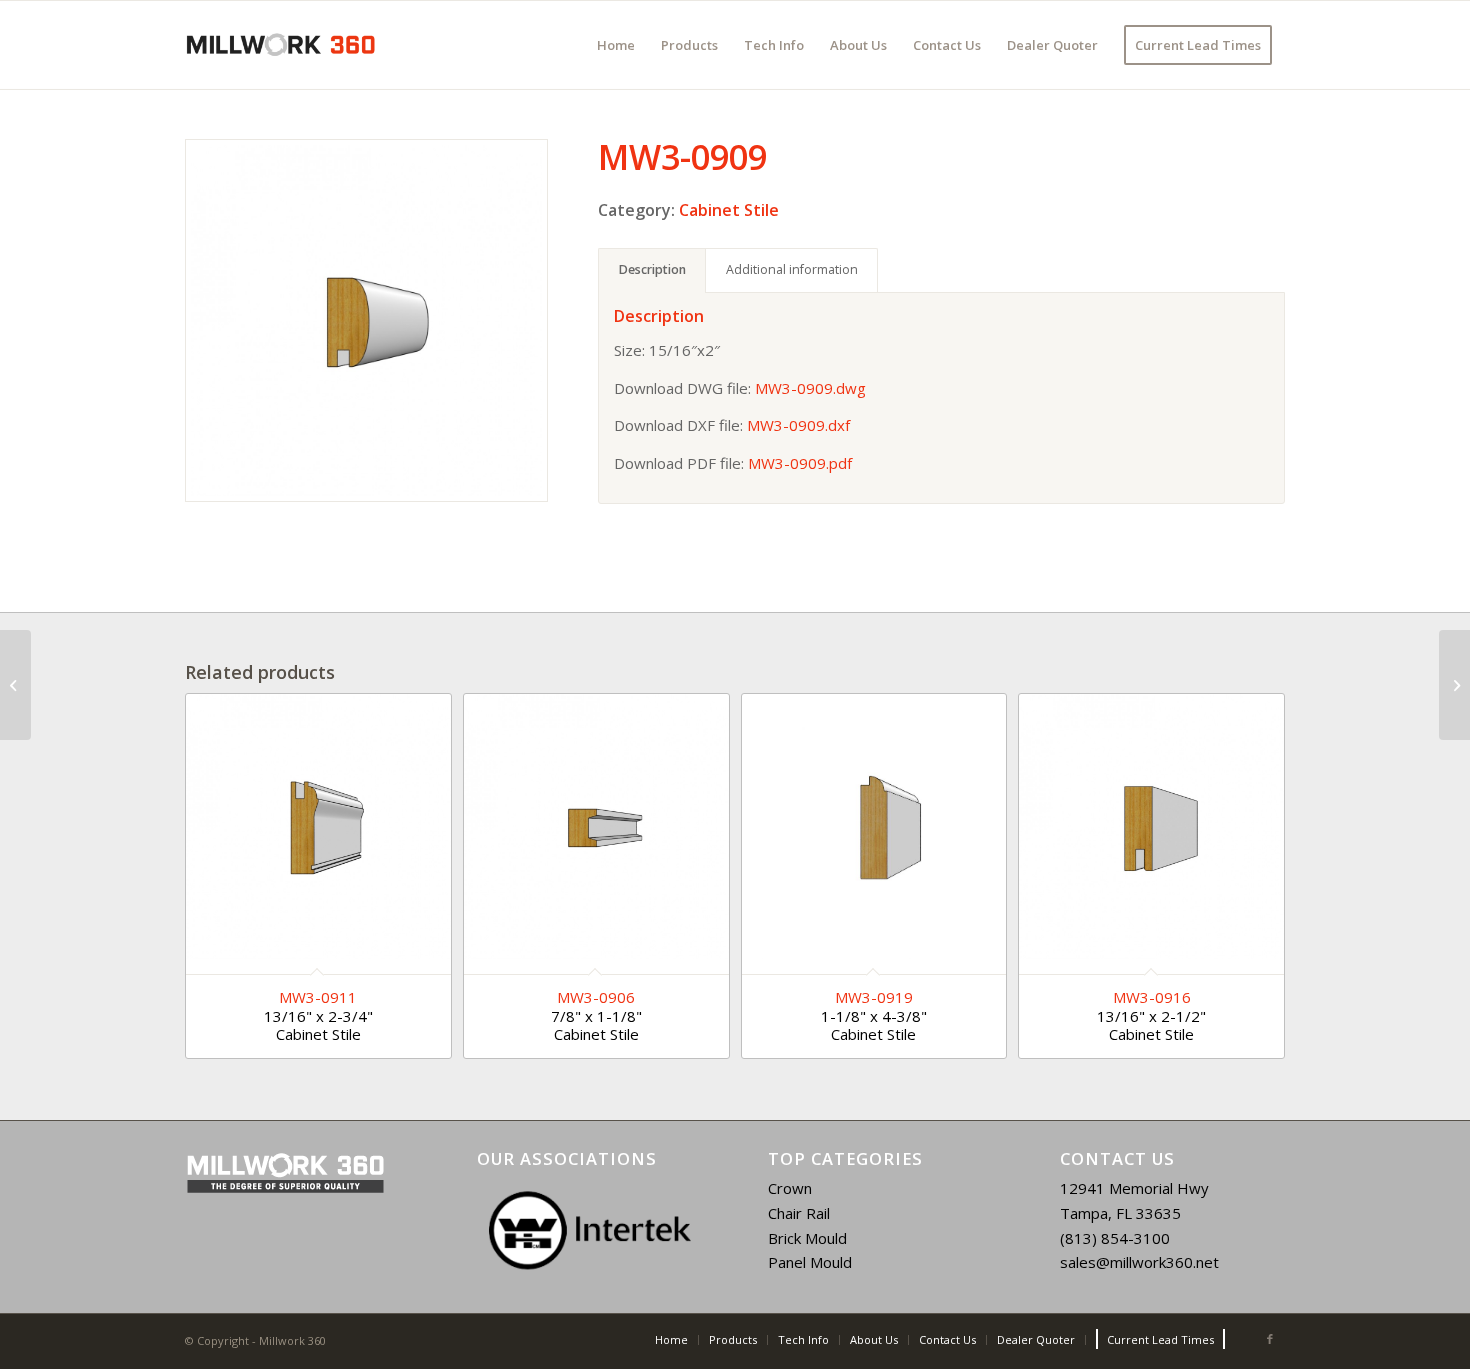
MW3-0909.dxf (798, 425)
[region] (590, 1230)
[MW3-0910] (1454, 685)
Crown (790, 1188)
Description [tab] (652, 269)
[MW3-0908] (15, 685)
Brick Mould (807, 1238)
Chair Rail (799, 1213)
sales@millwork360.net (1139, 1262)
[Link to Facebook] (1270, 1339)
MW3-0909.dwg (810, 388)
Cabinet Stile (729, 210)
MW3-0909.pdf (800, 463)
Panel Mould (810, 1262)
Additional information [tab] (792, 269)
